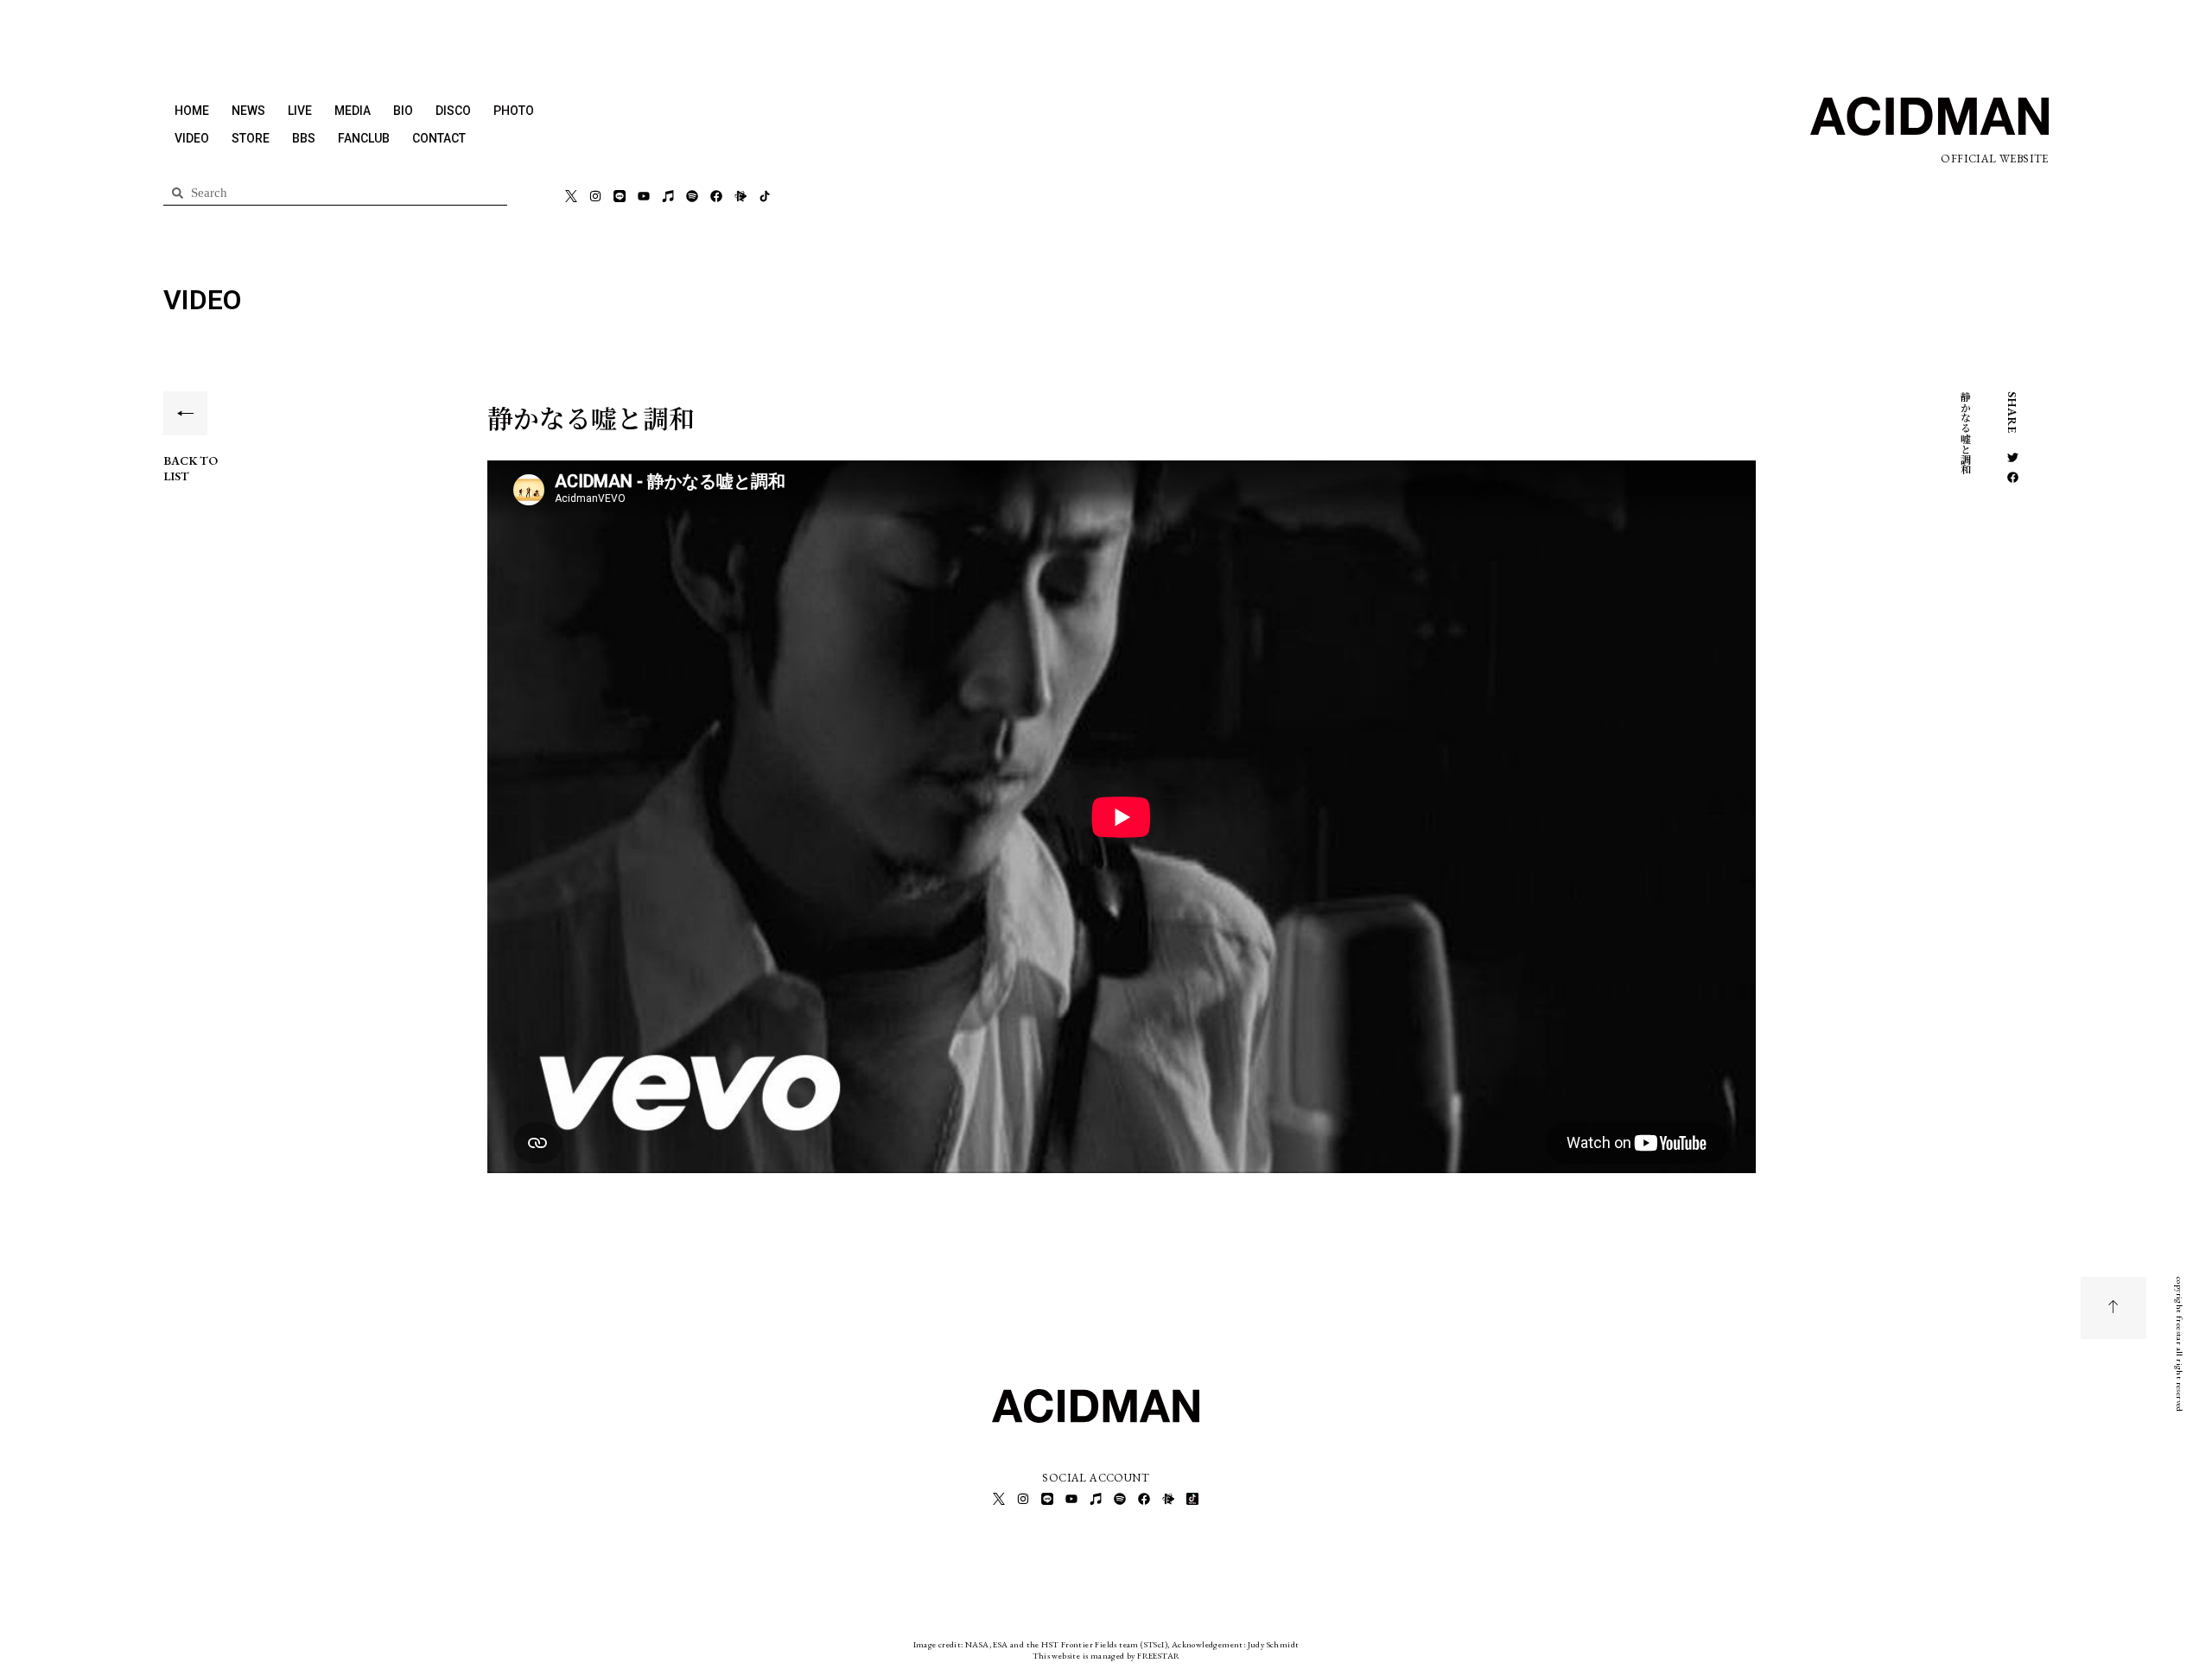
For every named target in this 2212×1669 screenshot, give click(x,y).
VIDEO (192, 138)
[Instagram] (595, 196)
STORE (251, 138)
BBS (304, 138)
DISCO (453, 111)
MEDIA (353, 111)
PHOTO (514, 111)
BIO (403, 111)
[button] (2013, 457)
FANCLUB (364, 138)
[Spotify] (692, 196)
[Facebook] (716, 196)
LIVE (300, 111)
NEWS (248, 111)
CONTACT (439, 138)
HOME (192, 111)
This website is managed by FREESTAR (1106, 1656)
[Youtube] (644, 196)
